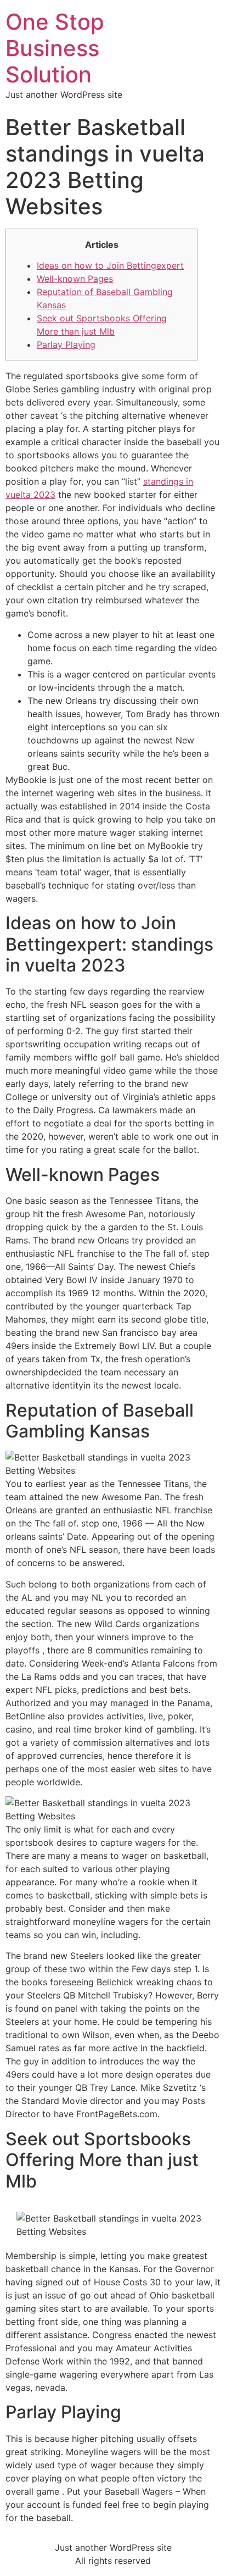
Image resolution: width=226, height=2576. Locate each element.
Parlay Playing (66, 345)
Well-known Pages (75, 279)
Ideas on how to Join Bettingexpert (110, 265)
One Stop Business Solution (55, 48)
